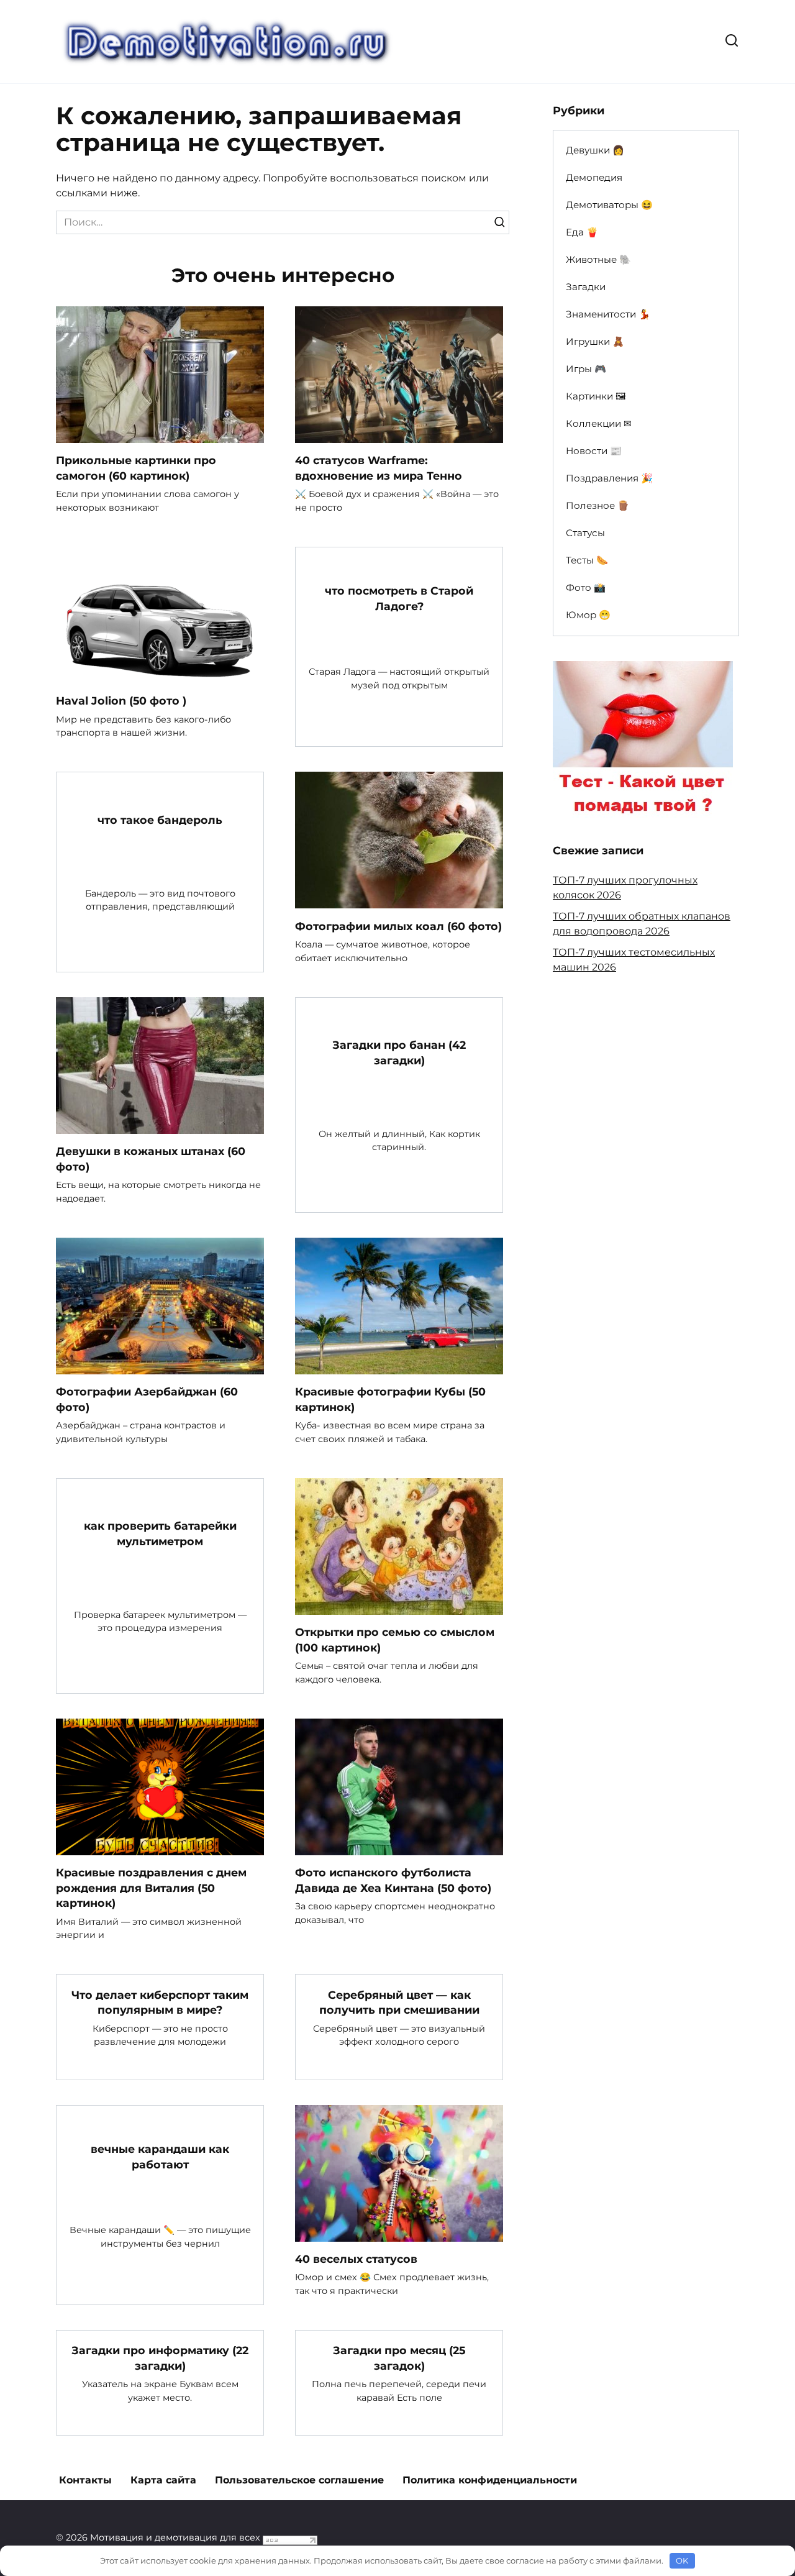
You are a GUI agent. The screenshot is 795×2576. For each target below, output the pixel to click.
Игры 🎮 (586, 369)
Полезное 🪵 (597, 505)
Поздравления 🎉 (609, 478)
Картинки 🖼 (596, 396)
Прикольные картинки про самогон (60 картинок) (136, 468)
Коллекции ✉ (599, 423)
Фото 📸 (586, 587)
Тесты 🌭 (587, 560)
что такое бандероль (160, 820)
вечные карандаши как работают (160, 2157)
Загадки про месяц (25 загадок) (399, 2358)
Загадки (586, 287)
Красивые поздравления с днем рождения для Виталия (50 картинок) (151, 1888)
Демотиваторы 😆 (609, 205)
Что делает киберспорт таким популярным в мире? (160, 2002)
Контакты (85, 2480)
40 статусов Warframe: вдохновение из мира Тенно (379, 468)
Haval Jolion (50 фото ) (121, 701)
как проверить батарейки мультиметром (160, 1533)
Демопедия (594, 177)
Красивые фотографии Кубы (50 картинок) (390, 1399)
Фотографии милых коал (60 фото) (398, 925)
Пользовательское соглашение (299, 2480)
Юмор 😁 (588, 615)
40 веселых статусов (356, 2259)
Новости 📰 (594, 451)
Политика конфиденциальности (490, 2480)
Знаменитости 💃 (608, 314)
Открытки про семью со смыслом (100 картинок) (395, 1640)
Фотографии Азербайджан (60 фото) (147, 1399)
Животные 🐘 (598, 259)
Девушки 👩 (595, 150)
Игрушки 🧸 (595, 341)
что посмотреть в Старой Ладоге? (399, 598)
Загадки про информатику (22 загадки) (160, 2358)
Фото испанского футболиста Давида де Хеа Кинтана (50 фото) (393, 1880)
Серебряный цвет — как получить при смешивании (399, 2002)
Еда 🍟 (582, 232)
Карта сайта (163, 2480)
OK (682, 2560)
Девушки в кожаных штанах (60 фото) (151, 1159)
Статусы (585, 533)
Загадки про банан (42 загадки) (399, 1053)
